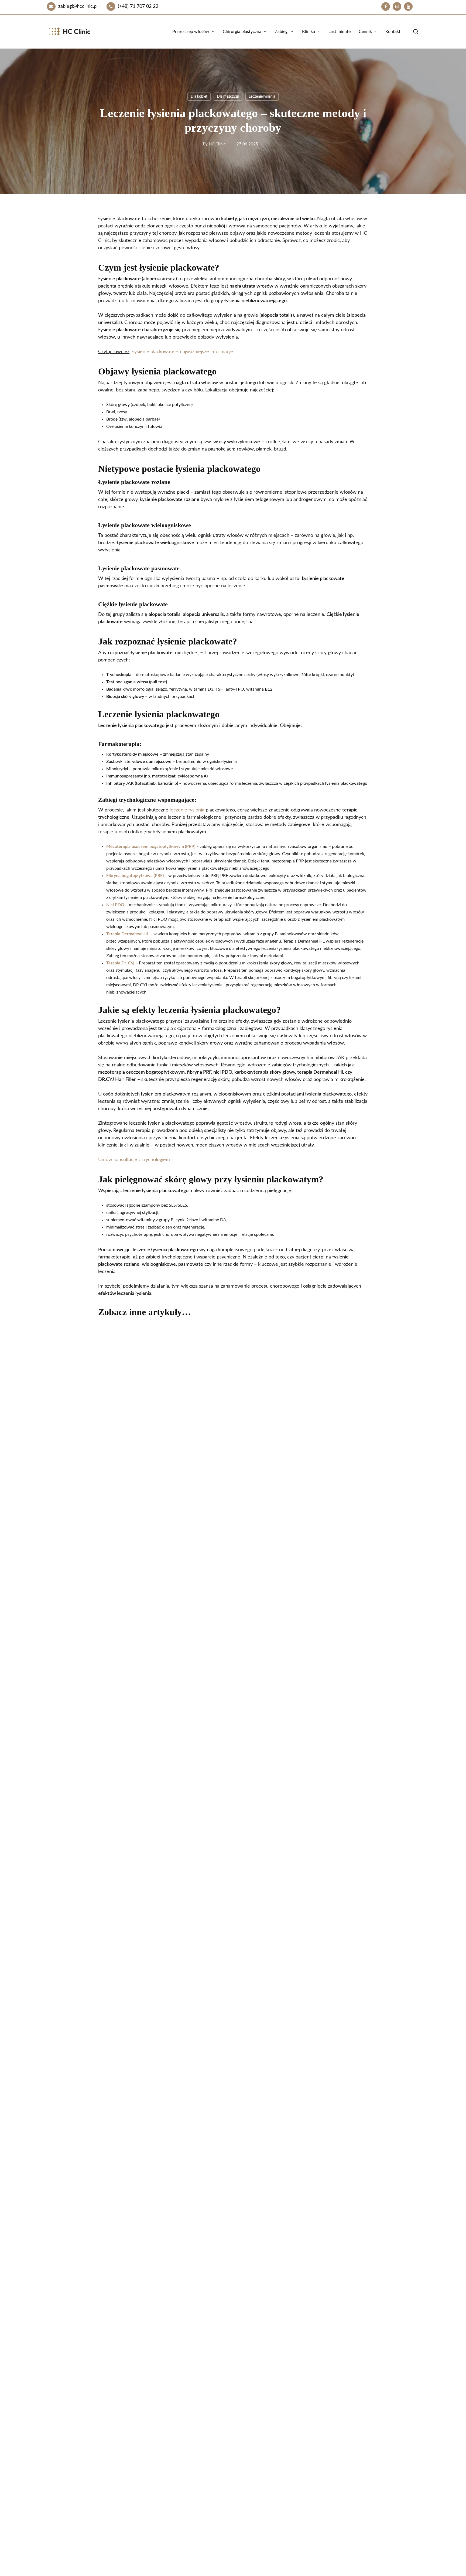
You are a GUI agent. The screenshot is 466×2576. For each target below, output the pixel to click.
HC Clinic (217, 144)
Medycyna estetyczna (260, 2545)
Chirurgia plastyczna (259, 2536)
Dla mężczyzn (228, 97)
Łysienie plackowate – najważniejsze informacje (183, 352)
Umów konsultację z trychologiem (134, 1160)
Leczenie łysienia (262, 97)
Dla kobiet (199, 97)
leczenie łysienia (187, 810)
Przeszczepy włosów (259, 2554)
